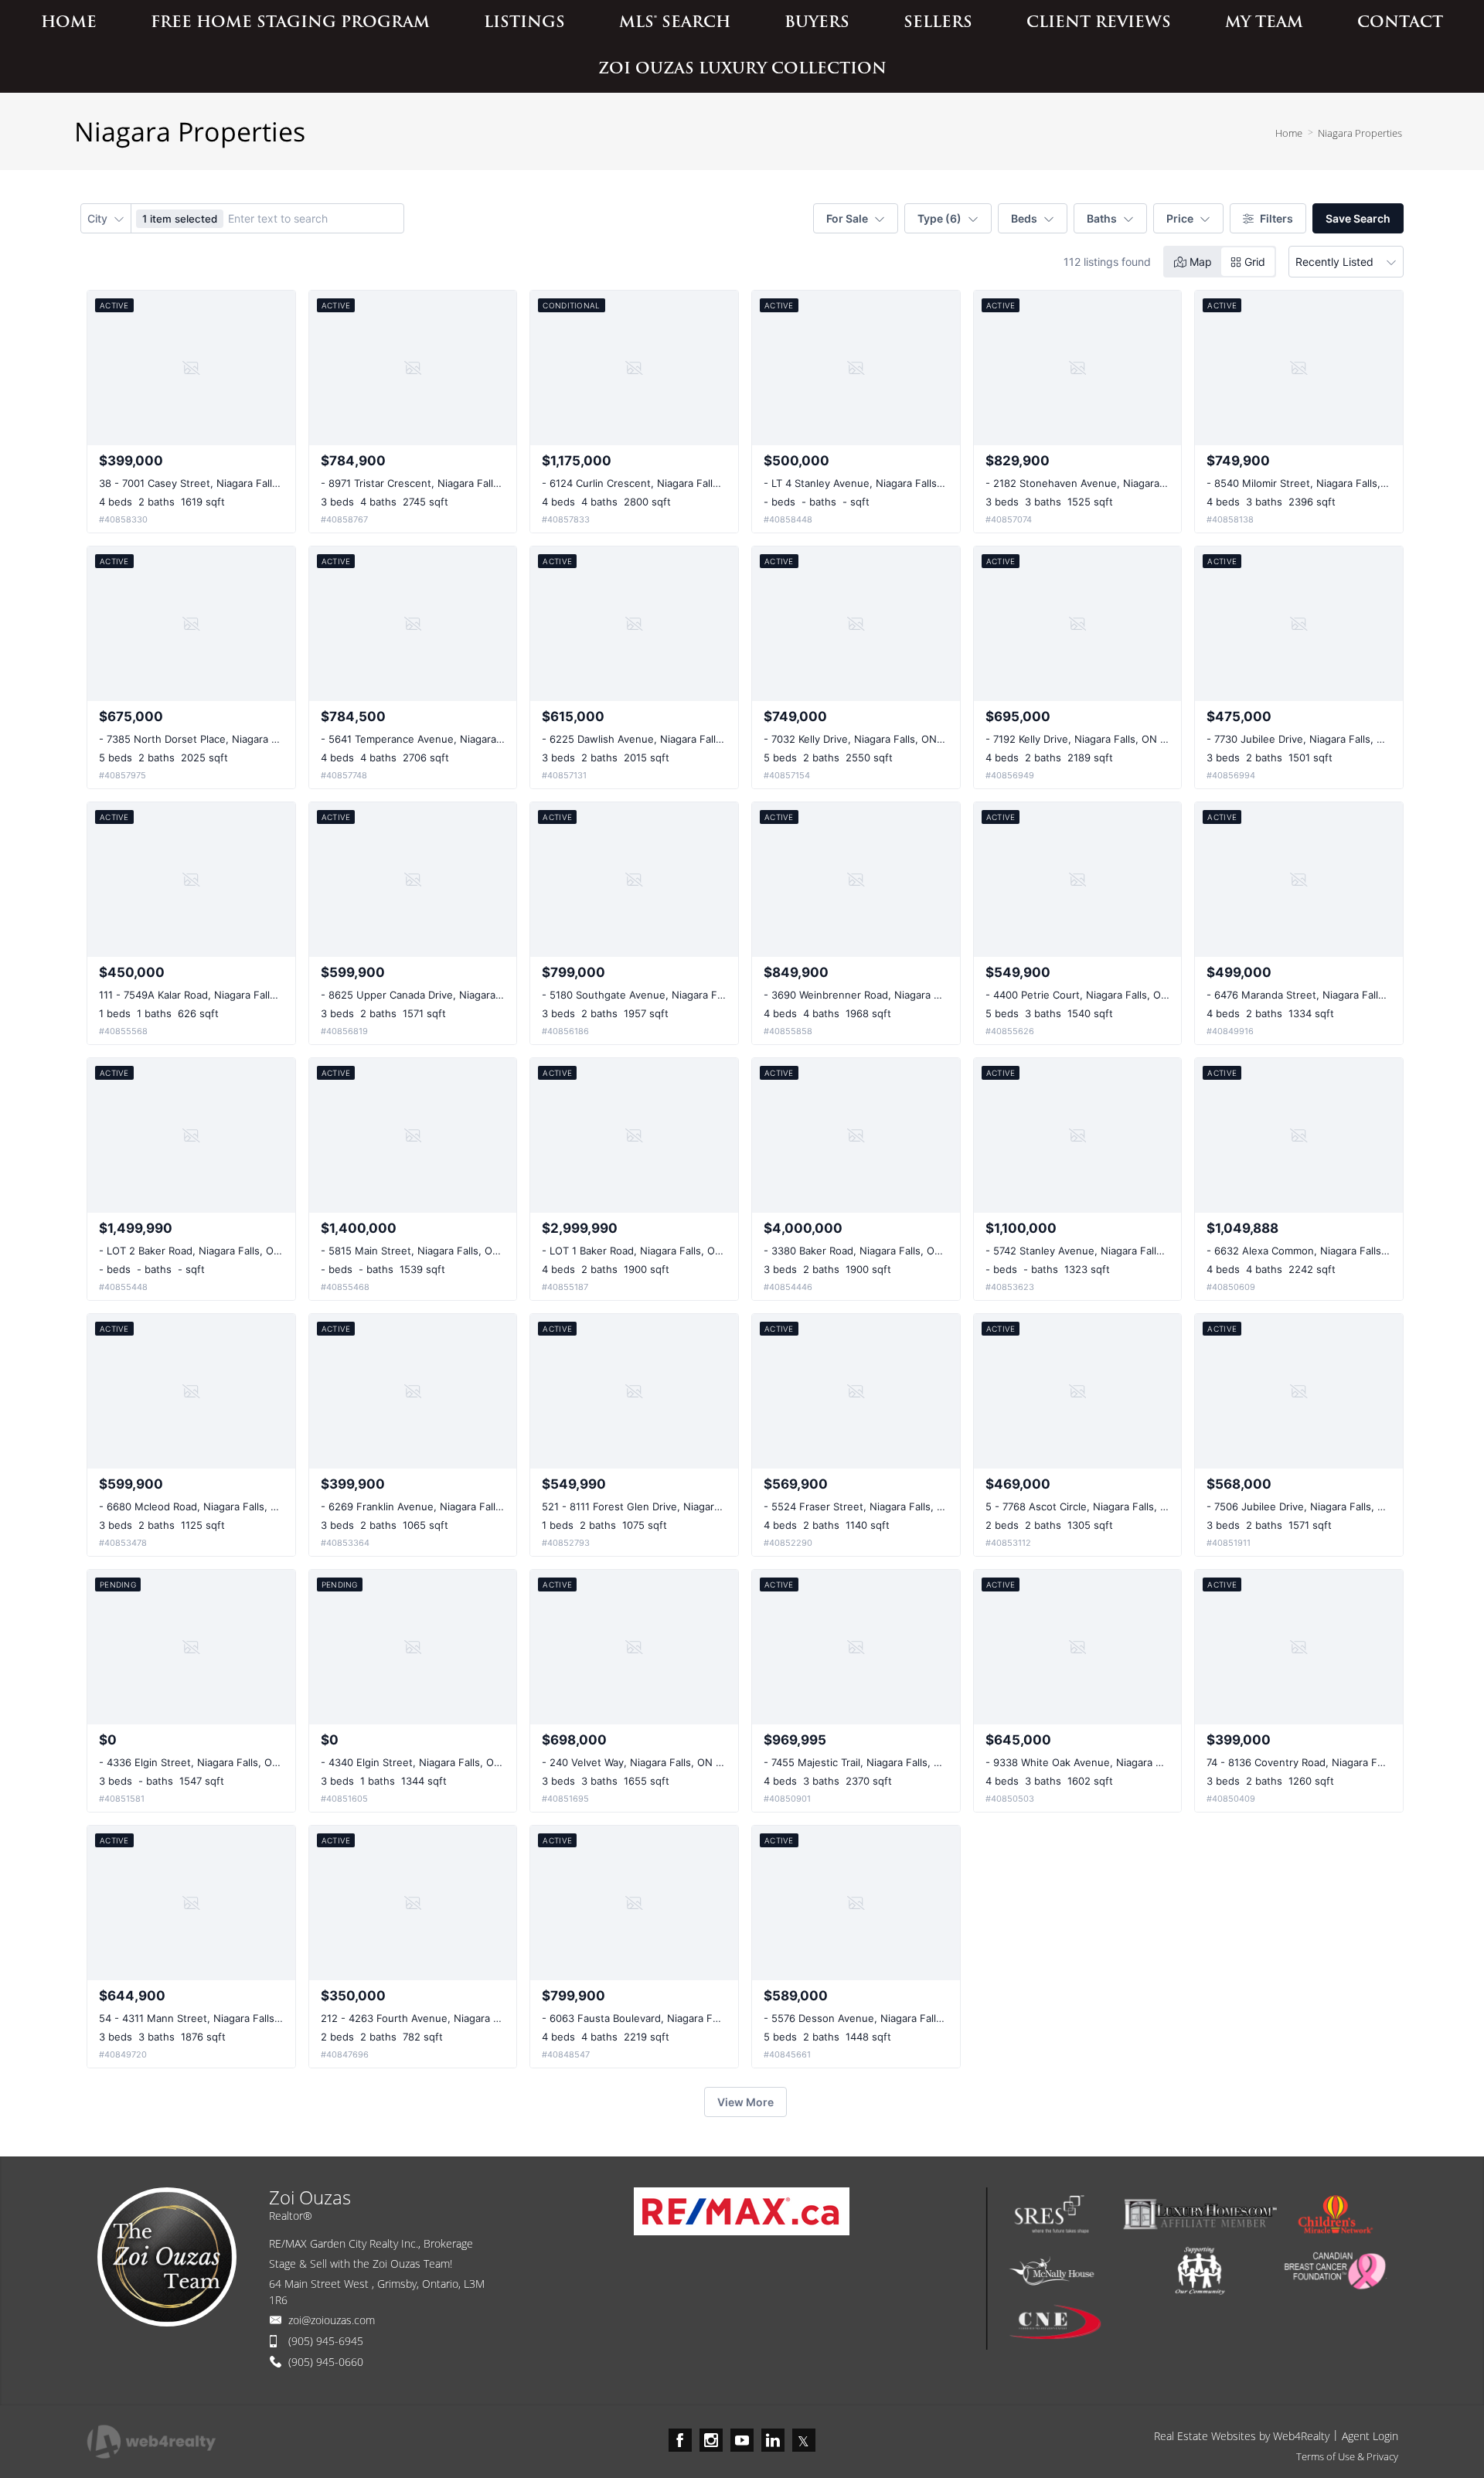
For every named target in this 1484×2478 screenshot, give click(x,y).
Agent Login (1370, 2436)
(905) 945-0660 (326, 2362)
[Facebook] (680, 2440)
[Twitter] (804, 2440)
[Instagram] (711, 2440)
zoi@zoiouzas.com (332, 2320)
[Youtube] (742, 2440)
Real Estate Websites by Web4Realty (1242, 2436)
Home (1289, 133)
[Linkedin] (773, 2440)
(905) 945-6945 (326, 2341)
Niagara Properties (1360, 133)
